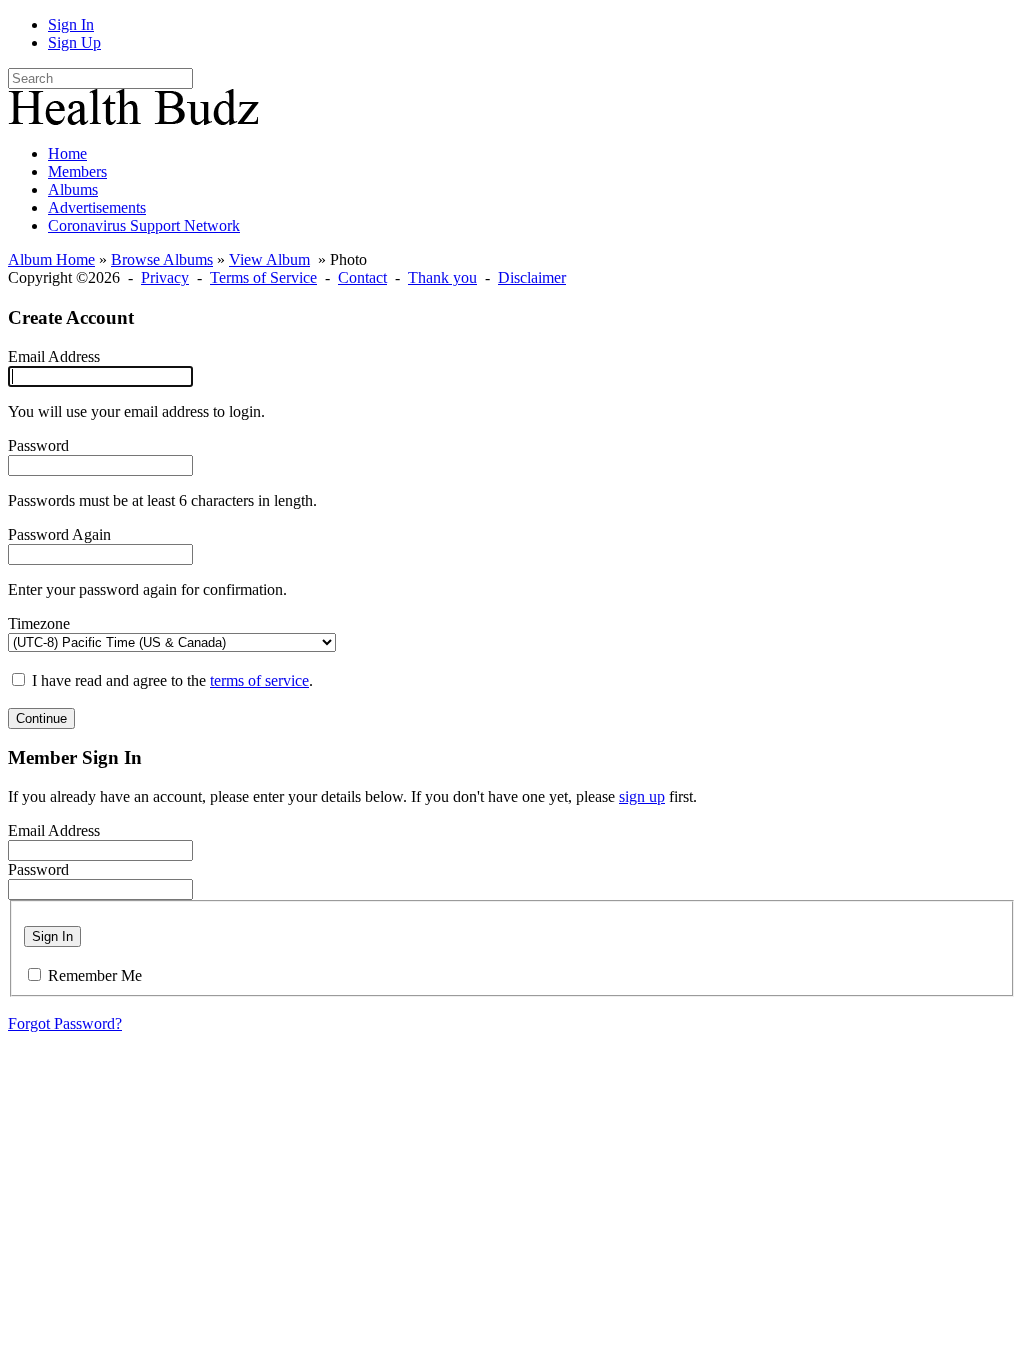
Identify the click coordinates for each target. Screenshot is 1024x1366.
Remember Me (95, 975)
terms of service (259, 680)
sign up (642, 796)
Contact (362, 277)
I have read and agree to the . (172, 680)
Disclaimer (532, 277)
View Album (269, 259)
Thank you (442, 277)
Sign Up (74, 42)
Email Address (54, 356)
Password (38, 445)
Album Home (51, 259)
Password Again (59, 534)
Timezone (39, 623)
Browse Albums (162, 259)
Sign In (71, 24)
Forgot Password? (65, 1023)
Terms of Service (263, 277)
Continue (41, 718)
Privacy (165, 277)
